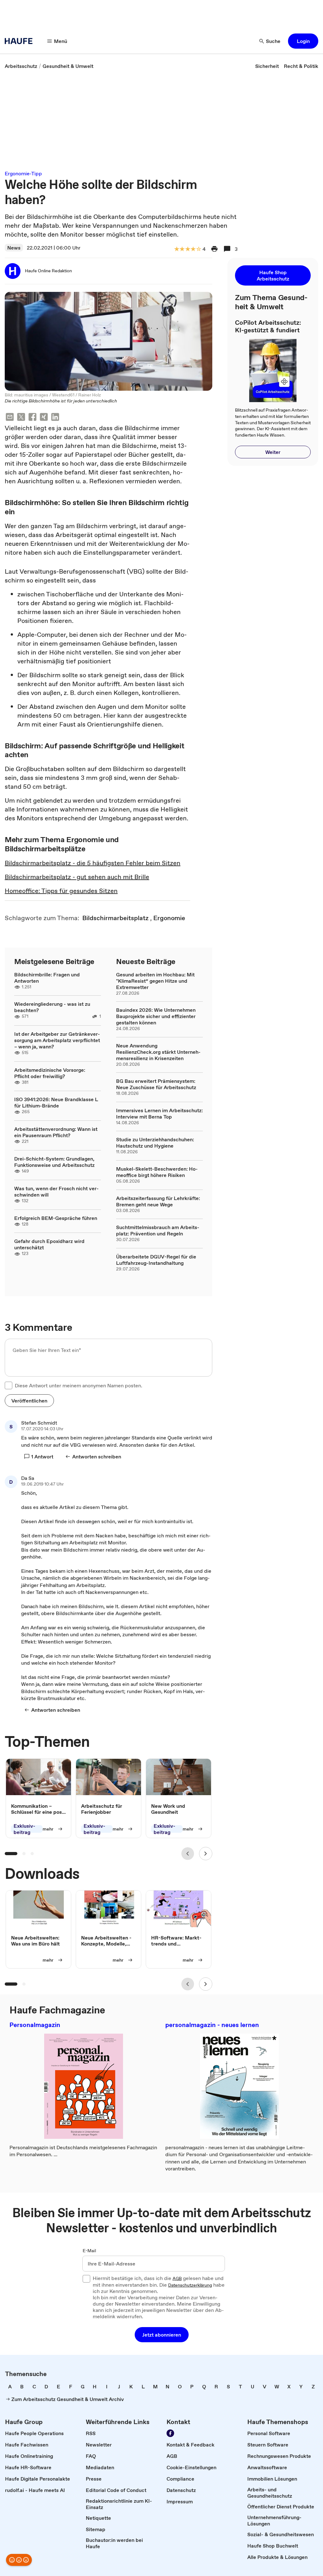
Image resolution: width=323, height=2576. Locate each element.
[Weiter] (206, 1854)
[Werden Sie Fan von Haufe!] (170, 2433)
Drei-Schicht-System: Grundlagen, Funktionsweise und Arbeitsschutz (54, 1162)
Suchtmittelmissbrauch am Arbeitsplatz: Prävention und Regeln (158, 1230)
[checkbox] (9, 1385)
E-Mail (89, 2251)
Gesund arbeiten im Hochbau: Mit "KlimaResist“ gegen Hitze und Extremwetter (155, 981)
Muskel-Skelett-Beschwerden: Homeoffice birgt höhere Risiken (157, 1172)
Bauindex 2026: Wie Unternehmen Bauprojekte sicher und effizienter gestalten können (156, 1016)
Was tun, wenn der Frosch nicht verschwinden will (56, 1191)
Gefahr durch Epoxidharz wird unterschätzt (49, 1244)
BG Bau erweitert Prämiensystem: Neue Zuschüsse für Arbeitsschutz (156, 1084)
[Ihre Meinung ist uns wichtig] (19, 2560)
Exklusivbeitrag (24, 1829)
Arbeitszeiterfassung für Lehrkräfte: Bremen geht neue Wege (158, 1201)
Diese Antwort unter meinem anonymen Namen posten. (79, 1385)
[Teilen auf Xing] (44, 418)
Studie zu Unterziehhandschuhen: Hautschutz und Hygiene (155, 1143)
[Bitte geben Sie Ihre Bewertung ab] (198, 249)
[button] (303, 41)
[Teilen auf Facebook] (32, 418)
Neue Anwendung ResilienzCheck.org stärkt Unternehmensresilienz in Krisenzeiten (158, 1052)
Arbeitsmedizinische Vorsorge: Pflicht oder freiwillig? (50, 1073)
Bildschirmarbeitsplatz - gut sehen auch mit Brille (77, 877)
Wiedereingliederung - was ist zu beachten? (52, 1007)
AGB (177, 2279)
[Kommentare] (227, 249)
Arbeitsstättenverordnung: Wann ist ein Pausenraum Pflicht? (56, 1132)
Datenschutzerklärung (190, 2285)
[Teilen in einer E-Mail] (10, 418)
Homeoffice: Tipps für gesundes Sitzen (61, 891)
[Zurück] (188, 1854)
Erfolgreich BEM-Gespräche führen (56, 1218)
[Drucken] (214, 249)
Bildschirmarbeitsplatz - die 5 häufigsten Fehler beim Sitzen (93, 863)
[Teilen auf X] (21, 418)
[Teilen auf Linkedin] (55, 418)
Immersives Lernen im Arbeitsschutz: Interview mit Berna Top (159, 1113)
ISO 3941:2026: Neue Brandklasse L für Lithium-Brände (56, 1102)
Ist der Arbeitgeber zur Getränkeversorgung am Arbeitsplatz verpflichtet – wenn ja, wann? (57, 1040)
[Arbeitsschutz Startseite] (21, 41)
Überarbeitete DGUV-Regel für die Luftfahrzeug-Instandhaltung (156, 1260)
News (14, 248)
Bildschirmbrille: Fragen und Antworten (47, 978)
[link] (21, 66)
